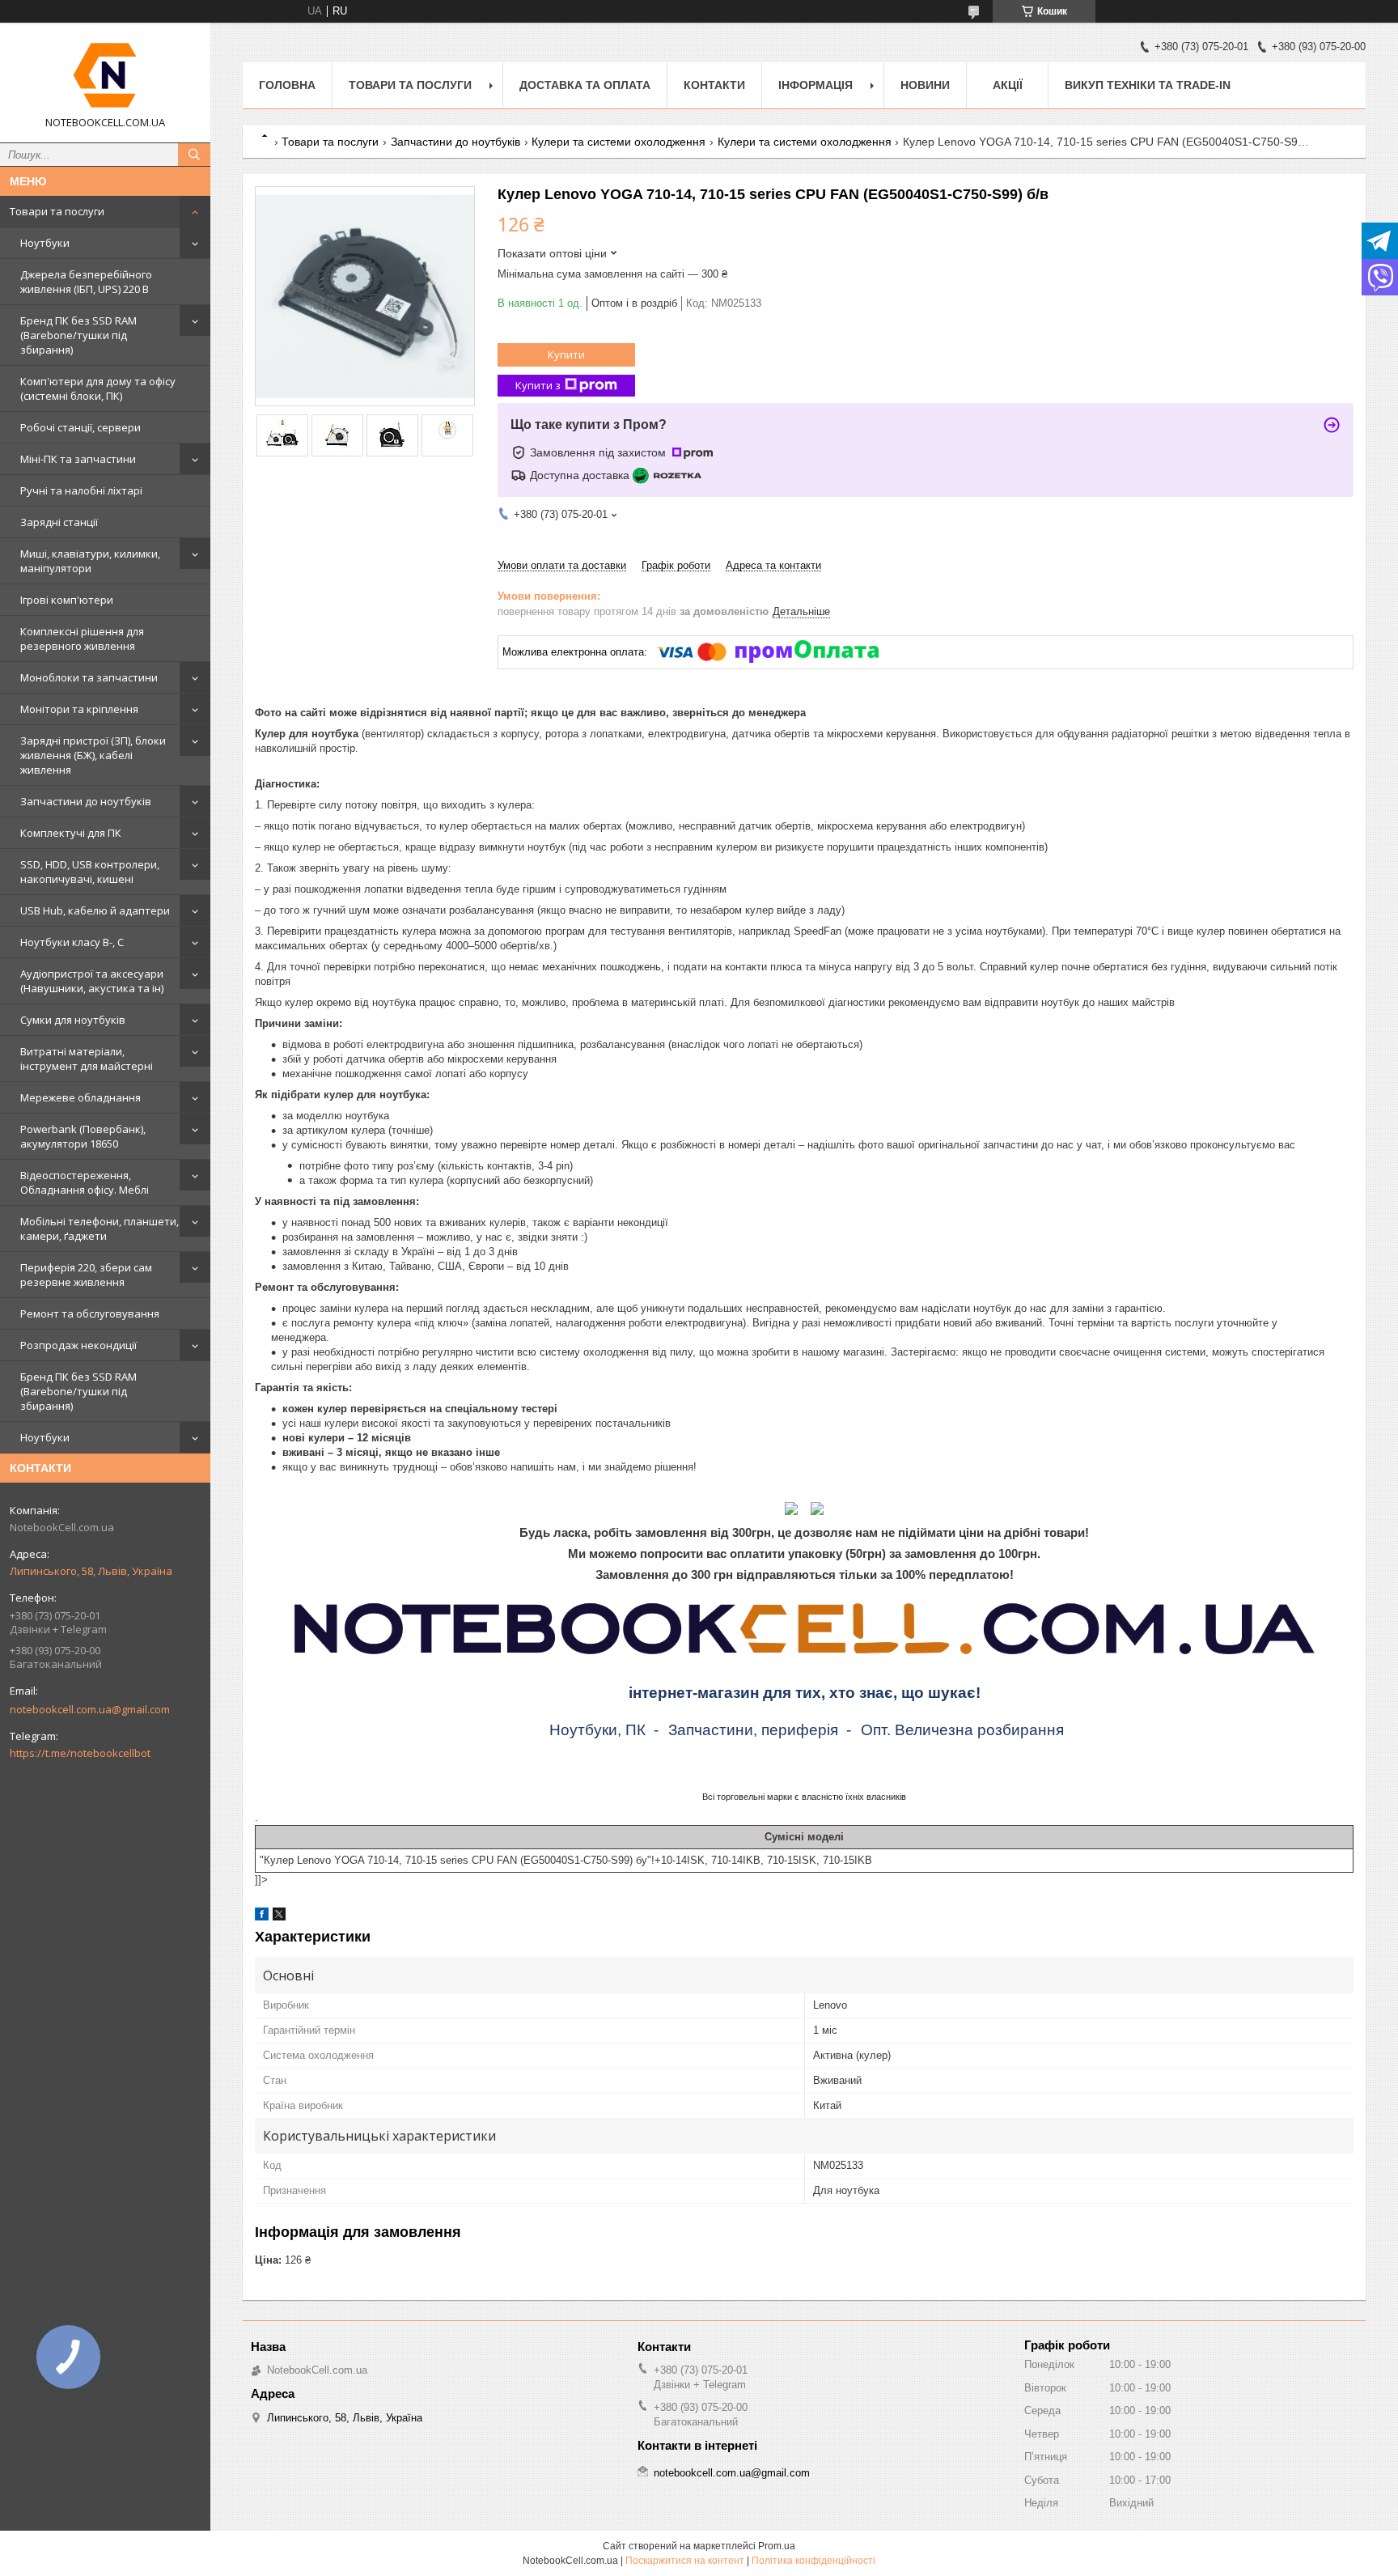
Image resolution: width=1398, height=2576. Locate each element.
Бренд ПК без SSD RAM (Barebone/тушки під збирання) (78, 335)
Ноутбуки (45, 243)
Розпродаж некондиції (78, 1345)
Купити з (538, 385)
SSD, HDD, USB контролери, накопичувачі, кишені (90, 872)
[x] (279, 1917)
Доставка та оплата (585, 85)
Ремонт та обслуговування (90, 1313)
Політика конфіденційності (813, 2561)
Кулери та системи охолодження (619, 142)
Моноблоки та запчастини (89, 677)
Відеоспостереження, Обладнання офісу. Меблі (85, 1182)
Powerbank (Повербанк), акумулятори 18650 (83, 1136)
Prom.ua (777, 2546)
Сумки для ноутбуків (73, 1020)
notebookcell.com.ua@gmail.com (90, 1709)
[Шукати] (194, 155)
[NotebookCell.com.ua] (105, 75)
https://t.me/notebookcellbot (80, 1753)
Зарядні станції (59, 522)
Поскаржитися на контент (685, 2561)
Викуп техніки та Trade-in (1148, 85)
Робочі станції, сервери (80, 427)
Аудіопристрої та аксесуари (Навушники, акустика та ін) (92, 981)
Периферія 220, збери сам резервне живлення (86, 1275)
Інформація (815, 85)
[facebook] (262, 1917)
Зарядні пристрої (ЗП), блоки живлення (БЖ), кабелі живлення (93, 755)
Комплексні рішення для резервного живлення (82, 639)
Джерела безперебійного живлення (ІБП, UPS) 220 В (86, 282)
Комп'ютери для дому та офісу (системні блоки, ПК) (98, 388)
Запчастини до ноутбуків (86, 801)
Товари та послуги (57, 211)
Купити (566, 354)
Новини (925, 85)
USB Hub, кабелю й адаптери (95, 910)
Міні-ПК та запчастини (78, 459)
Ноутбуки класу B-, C (72, 942)
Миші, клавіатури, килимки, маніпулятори (90, 561)
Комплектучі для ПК (71, 833)
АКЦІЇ (1008, 85)
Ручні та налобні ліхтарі (81, 490)
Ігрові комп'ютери (67, 600)
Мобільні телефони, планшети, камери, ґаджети (100, 1229)
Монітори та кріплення (79, 709)
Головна (287, 85)
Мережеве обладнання (80, 1097)
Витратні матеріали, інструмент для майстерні (87, 1059)
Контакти (714, 85)
